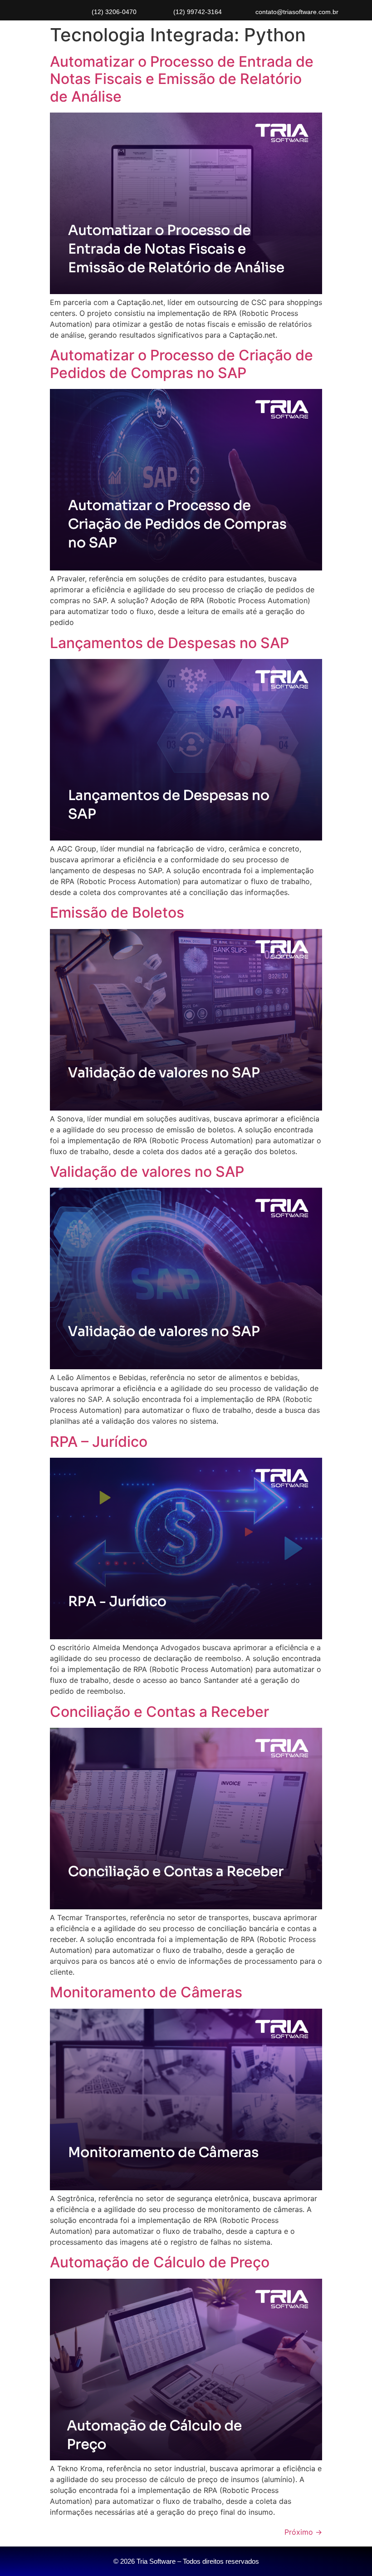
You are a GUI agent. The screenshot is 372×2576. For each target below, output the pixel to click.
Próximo (303, 2532)
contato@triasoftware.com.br (297, 12)
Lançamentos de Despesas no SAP (169, 643)
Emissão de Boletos (117, 912)
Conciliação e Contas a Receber (159, 1712)
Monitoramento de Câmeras (146, 1992)
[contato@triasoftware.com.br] (246, 12)
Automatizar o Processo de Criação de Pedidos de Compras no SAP (181, 364)
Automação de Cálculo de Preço (160, 2262)
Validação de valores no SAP (147, 1172)
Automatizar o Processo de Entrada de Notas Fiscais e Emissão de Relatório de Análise (182, 79)
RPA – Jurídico (99, 1442)
